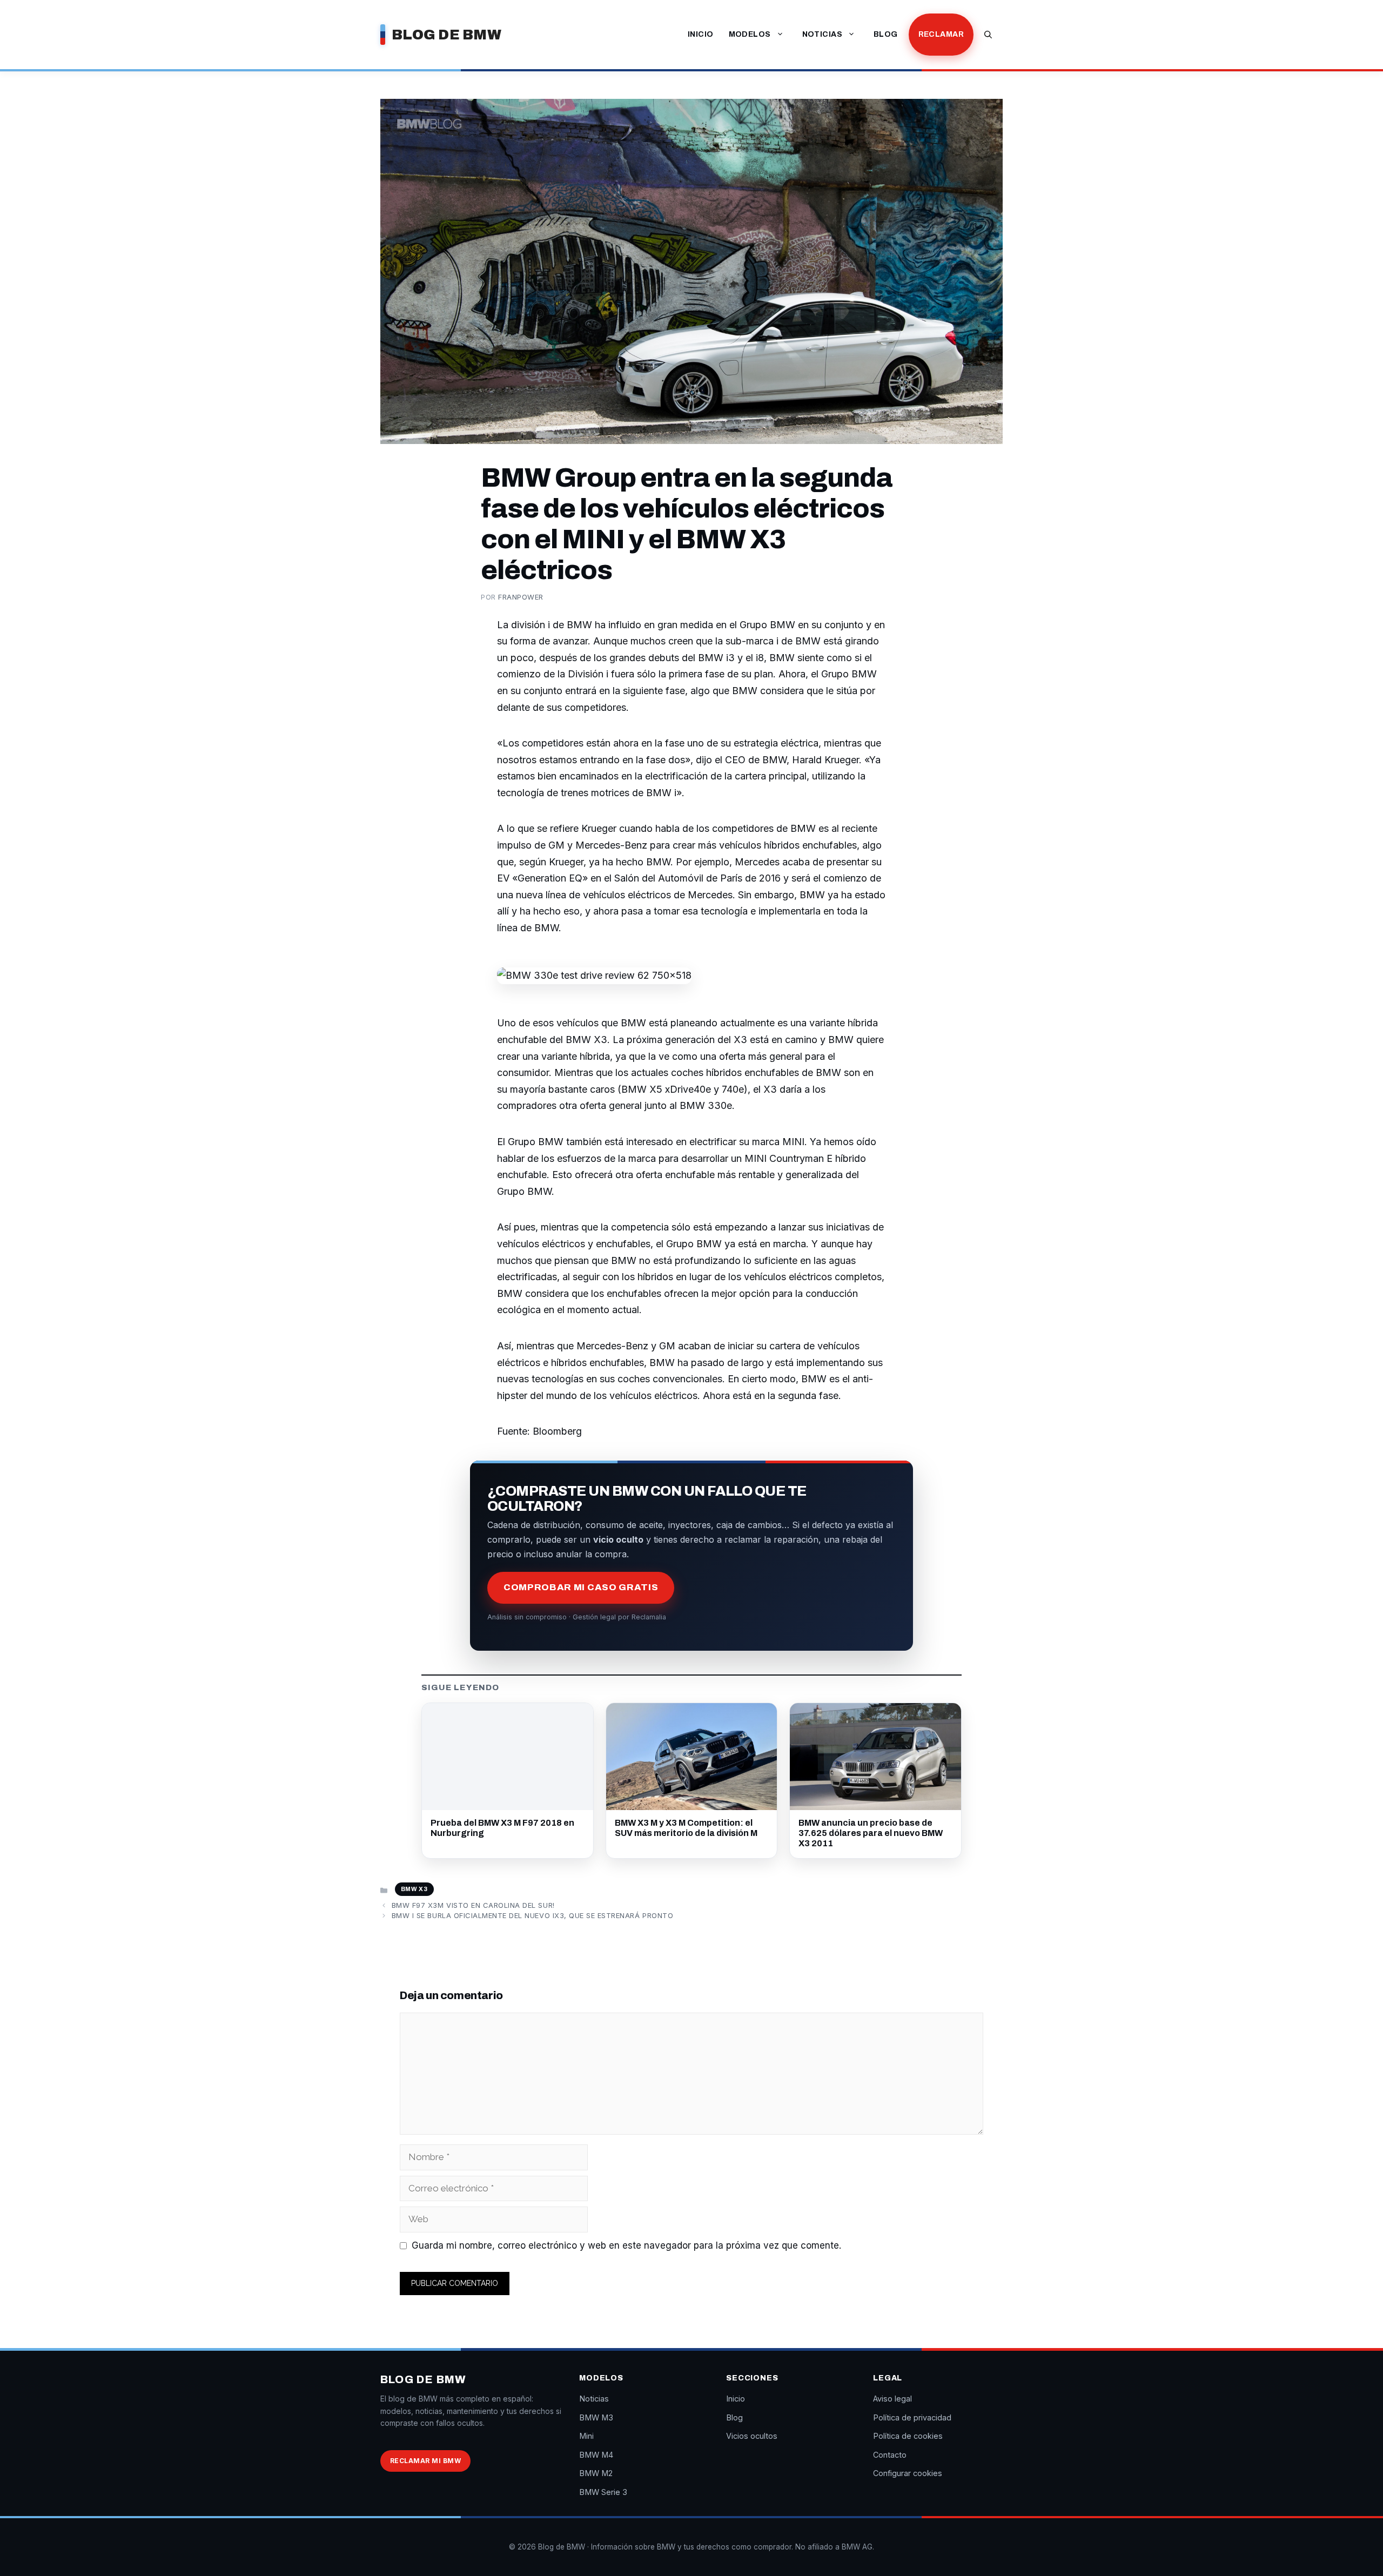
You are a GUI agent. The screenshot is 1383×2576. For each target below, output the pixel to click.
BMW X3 (414, 1889)
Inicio (701, 34)
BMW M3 (596, 2417)
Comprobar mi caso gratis (581, 1587)
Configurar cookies (908, 2473)
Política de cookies (908, 2436)
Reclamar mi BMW (425, 2461)
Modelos (750, 34)
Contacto (890, 2455)
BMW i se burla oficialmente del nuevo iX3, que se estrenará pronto (532, 1915)
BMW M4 (596, 2455)
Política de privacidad (912, 2417)
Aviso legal (892, 2399)
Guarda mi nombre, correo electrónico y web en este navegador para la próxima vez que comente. (626, 2245)
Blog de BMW (447, 35)
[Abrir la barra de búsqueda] (988, 35)
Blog (886, 34)
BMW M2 (596, 2473)
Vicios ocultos (752, 2436)
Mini (586, 2436)
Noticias (822, 34)
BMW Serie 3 (603, 2492)
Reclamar (941, 34)
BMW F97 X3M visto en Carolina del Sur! (473, 1905)
